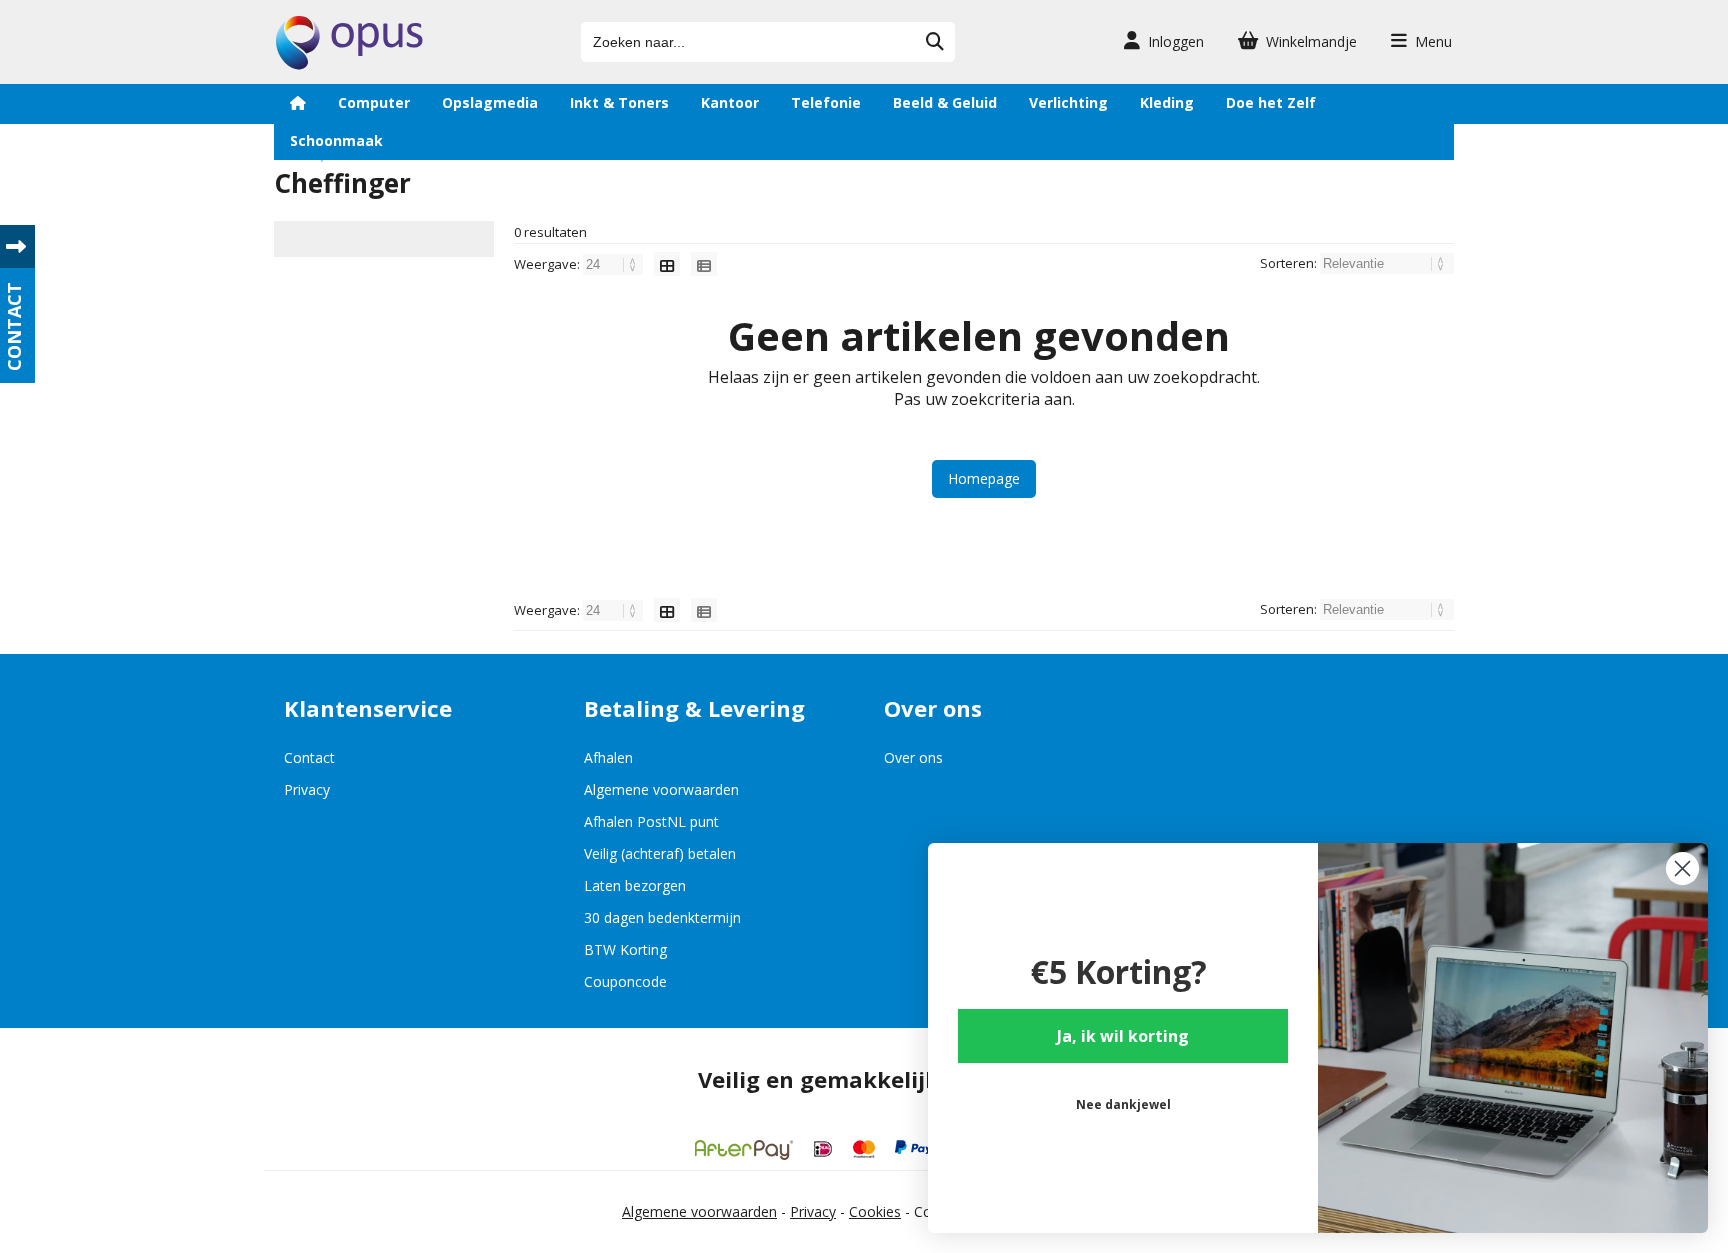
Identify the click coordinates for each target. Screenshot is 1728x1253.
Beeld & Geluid (945, 102)
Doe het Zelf (1271, 102)
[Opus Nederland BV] (349, 64)
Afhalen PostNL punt (651, 821)
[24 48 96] (614, 264)
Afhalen (608, 757)
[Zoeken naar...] (935, 42)
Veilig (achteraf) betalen (660, 853)
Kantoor (730, 102)
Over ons (913, 757)
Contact (309, 757)
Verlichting (1068, 102)
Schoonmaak (336, 140)
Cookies (875, 1211)
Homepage (984, 478)
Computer (374, 102)
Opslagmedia (490, 102)
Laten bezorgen (635, 885)
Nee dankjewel (1123, 1104)
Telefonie (826, 102)
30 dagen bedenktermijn (662, 917)
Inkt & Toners (619, 102)
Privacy (307, 789)
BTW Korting (625, 949)
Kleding (1167, 102)
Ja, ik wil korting (1123, 1036)
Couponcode (625, 981)
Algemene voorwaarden (661, 789)
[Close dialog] (1682, 868)
